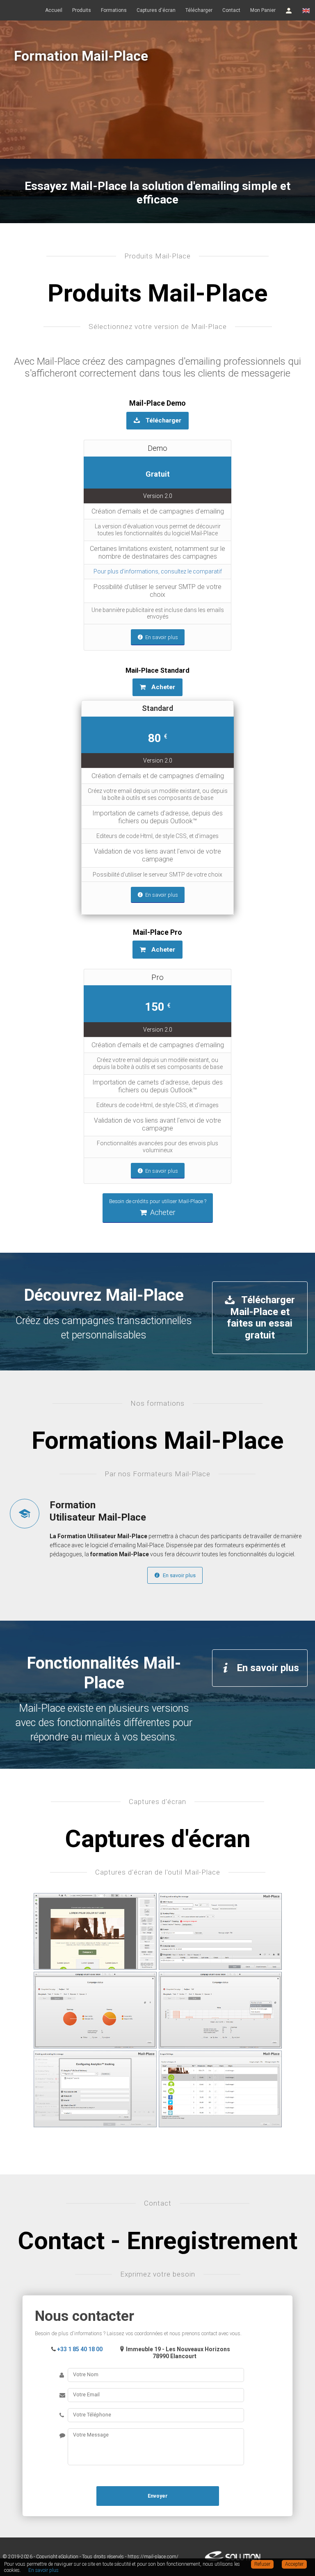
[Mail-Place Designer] (95, 1932)
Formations (114, 10)
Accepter (294, 2564)
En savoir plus (179, 1575)
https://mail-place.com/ (153, 2557)
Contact (231, 10)
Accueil (54, 10)
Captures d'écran (156, 10)
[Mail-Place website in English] (306, 10)
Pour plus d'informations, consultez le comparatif (158, 571)
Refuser (262, 2564)
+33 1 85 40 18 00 (80, 2349)
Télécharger (199, 10)
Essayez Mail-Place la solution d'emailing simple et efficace (157, 193)
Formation (98, 1511)
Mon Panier (263, 10)
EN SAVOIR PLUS (80, 132)
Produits (82, 10)
